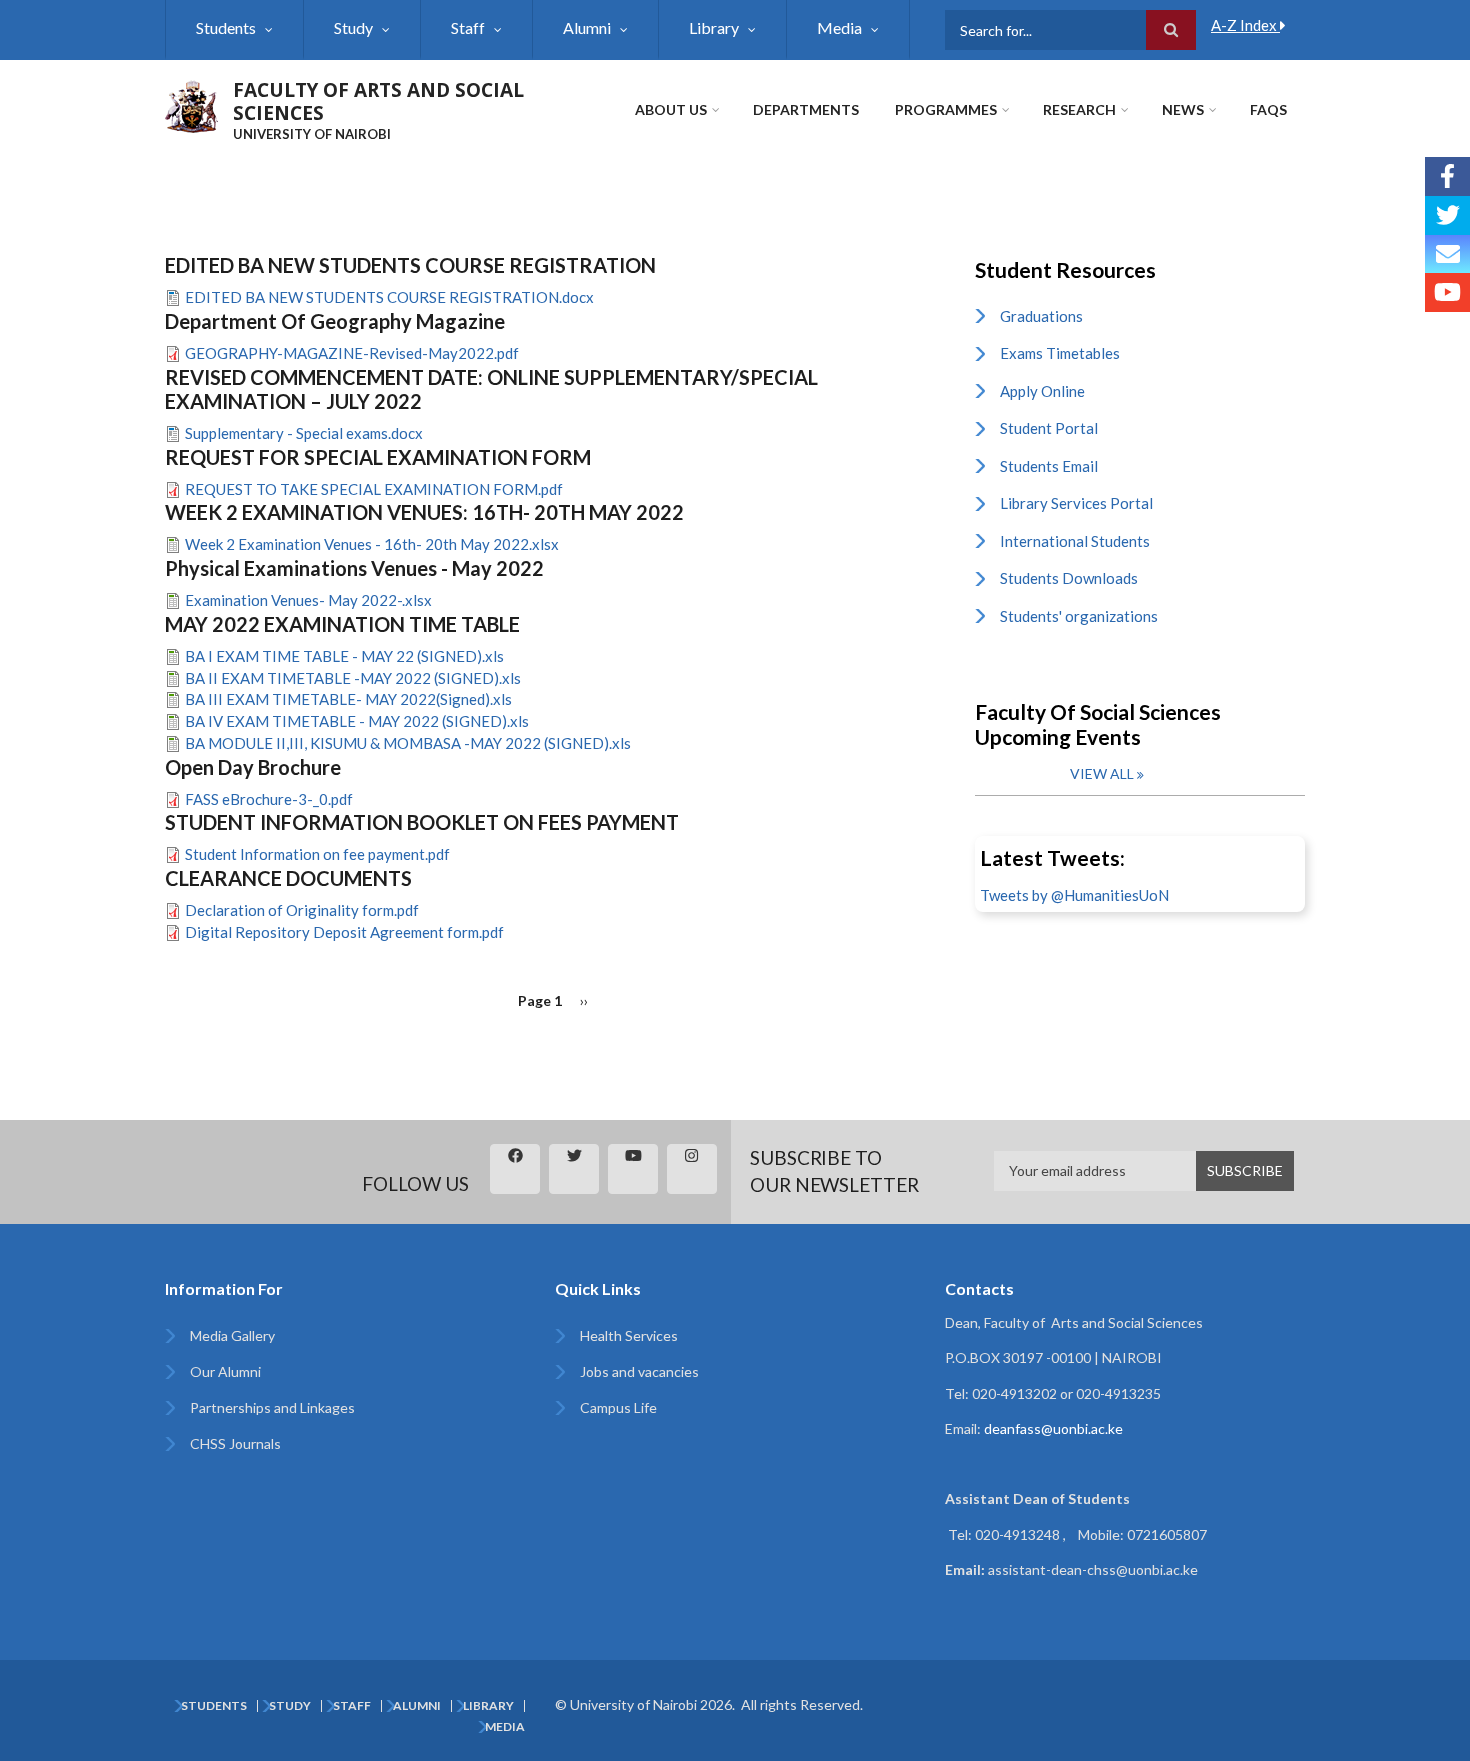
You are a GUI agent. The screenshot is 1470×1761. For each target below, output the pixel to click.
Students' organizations (1079, 616)
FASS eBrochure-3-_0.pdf (269, 799)
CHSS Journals (235, 1443)
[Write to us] (1447, 254)
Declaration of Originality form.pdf (302, 910)
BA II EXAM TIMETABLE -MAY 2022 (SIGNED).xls (353, 678)
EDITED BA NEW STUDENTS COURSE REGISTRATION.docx (389, 297)
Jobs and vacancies (639, 1371)
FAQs (1268, 109)
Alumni (587, 27)
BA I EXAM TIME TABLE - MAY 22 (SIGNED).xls (344, 656)
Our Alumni (225, 1371)
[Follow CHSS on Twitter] (1447, 215)
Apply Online (1042, 391)
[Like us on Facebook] (1447, 176)
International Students (1075, 541)
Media (839, 27)
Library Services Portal (1076, 503)
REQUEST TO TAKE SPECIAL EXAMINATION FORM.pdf (374, 489)
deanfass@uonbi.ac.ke (1053, 1428)
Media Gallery (232, 1335)
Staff (468, 27)
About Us (671, 109)
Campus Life (618, 1407)
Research (1079, 109)
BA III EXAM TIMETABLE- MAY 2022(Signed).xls (348, 699)
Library (714, 27)
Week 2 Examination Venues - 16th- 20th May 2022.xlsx (372, 544)
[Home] (191, 104)
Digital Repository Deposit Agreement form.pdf (344, 932)
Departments (806, 109)
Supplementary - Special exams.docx (304, 433)
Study (353, 27)
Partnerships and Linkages (272, 1407)
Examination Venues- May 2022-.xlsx (308, 600)
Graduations (1041, 316)
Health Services (629, 1335)
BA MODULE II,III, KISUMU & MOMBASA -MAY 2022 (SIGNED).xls (408, 743)
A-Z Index (1245, 25)
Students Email (1049, 466)
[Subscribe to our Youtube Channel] (1447, 292)
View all (1102, 773)
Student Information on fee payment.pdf (317, 854)
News (1183, 109)
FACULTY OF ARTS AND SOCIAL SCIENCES (378, 101)
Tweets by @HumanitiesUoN (1074, 895)
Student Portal (1049, 428)
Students (226, 27)
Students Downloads (1069, 578)
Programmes (946, 109)
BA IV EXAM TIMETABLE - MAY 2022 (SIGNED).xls (357, 721)
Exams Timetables (1060, 353)
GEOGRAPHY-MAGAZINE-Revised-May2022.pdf (352, 353)
